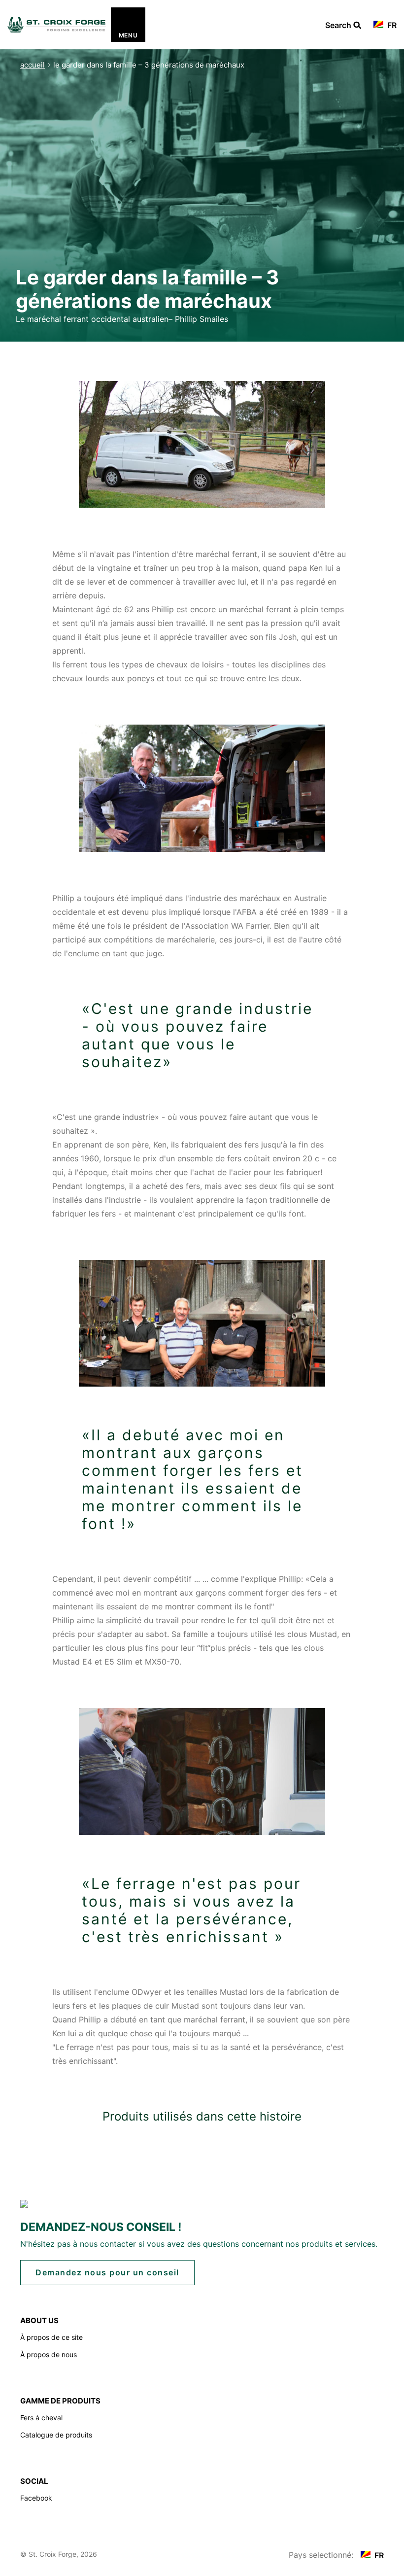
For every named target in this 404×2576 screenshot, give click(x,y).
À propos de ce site (51, 2337)
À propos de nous (49, 2354)
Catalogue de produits (56, 2435)
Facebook (36, 2498)
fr (391, 25)
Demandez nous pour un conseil (107, 2272)
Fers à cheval (41, 2418)
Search (343, 26)
